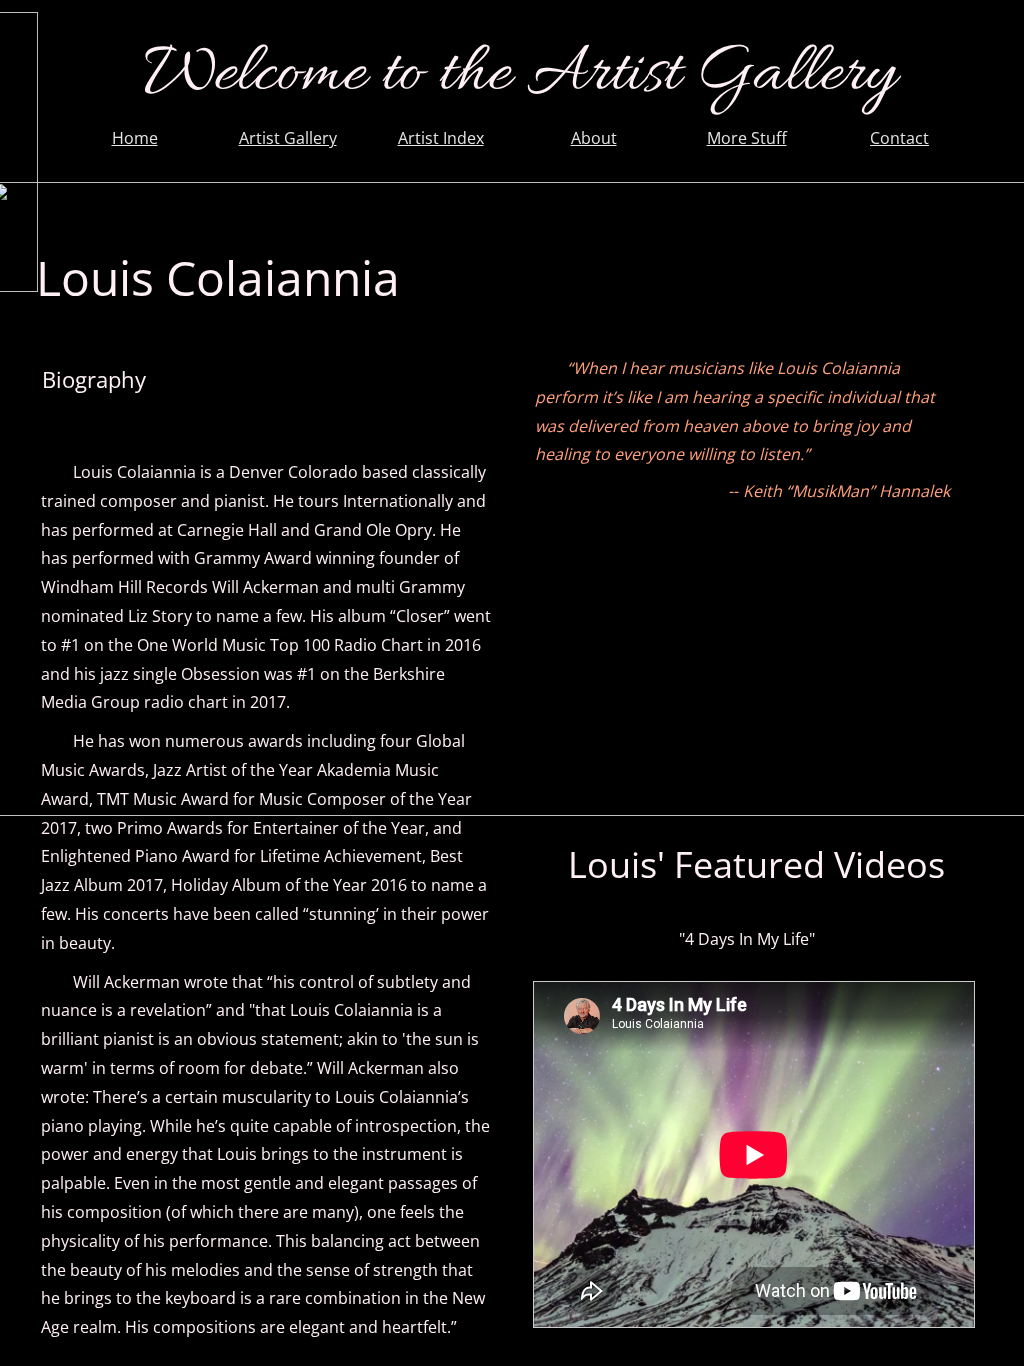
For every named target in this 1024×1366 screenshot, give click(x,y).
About (594, 138)
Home (135, 138)
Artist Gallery (288, 138)
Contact (899, 138)
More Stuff (747, 138)
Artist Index (441, 138)
